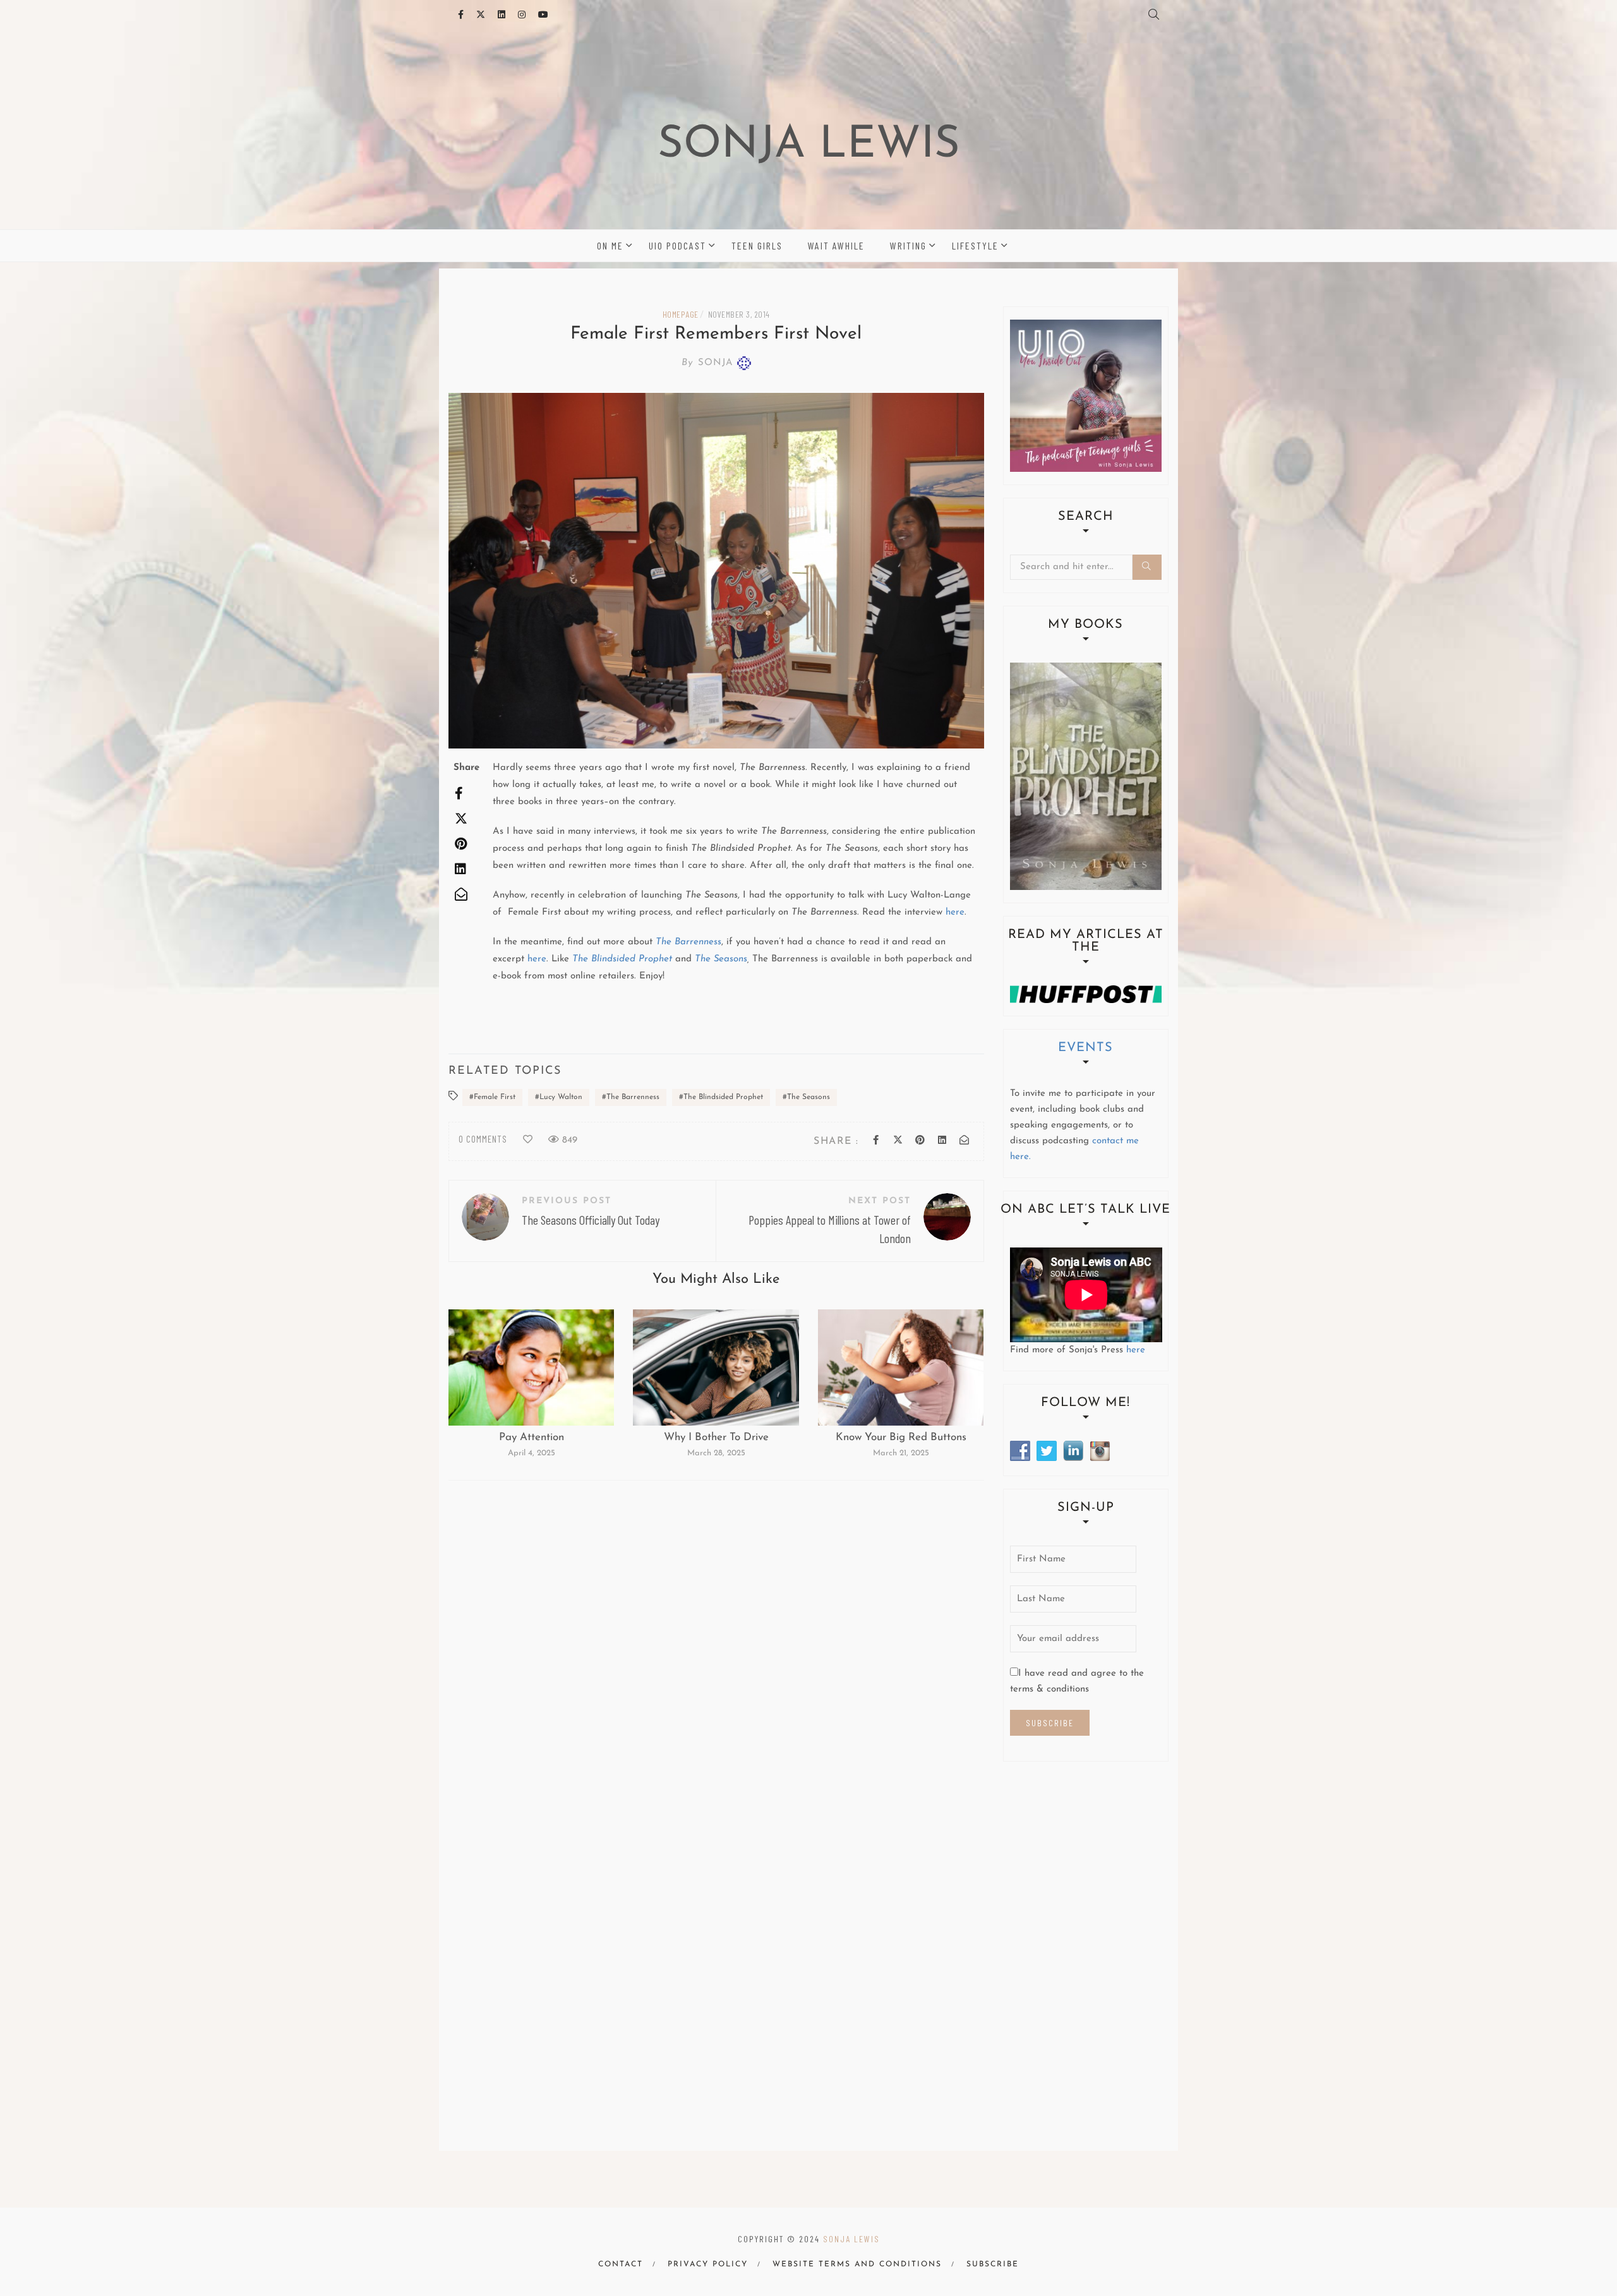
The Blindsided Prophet (723, 1097)
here (955, 912)
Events (1085, 1048)
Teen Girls (757, 245)
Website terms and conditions (857, 2264)
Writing (908, 245)
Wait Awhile (836, 245)
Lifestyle (975, 245)
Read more (531, 1367)
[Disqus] (716, 1657)
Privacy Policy (708, 2264)
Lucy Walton (561, 1097)
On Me (610, 245)
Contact (621, 2264)
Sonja (707, 363)
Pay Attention (532, 1437)
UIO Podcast (677, 245)
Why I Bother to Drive (716, 1437)
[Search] (1147, 567)
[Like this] (528, 1140)
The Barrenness (633, 1097)
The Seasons (721, 959)
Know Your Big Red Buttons (901, 1437)
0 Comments (483, 1139)
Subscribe (993, 2264)
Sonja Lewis (809, 146)
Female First (495, 1097)
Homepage (681, 314)
